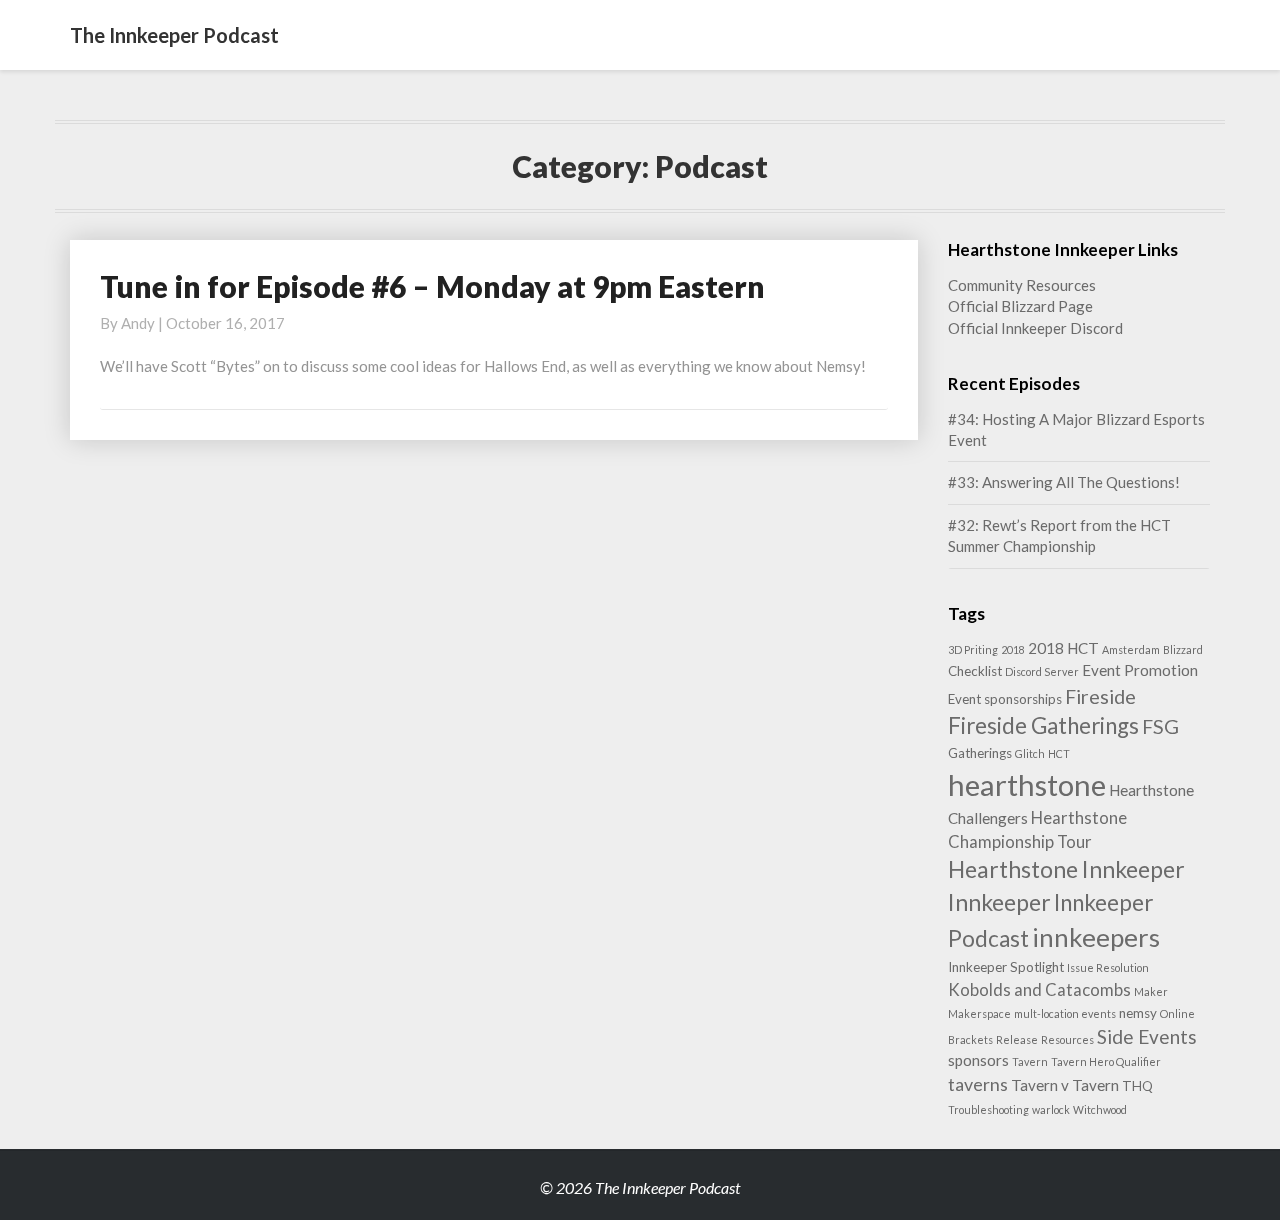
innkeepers (1096, 937)
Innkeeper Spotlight (1006, 967)
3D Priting (973, 649)
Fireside (1100, 696)
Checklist (975, 671)
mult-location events (1065, 1013)
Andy (138, 323)
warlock (1051, 1109)
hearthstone (1027, 784)
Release (1017, 1039)
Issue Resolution (1108, 967)
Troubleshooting (988, 1109)
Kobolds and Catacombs (1039, 989)
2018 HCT (1063, 648)
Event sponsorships (1005, 699)
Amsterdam (1131, 649)
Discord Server (1042, 671)
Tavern (1030, 1061)
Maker (1151, 991)
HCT (1059, 753)
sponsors (978, 1060)
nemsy (1138, 1013)
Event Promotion (1140, 670)
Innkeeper (999, 902)
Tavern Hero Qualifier (1106, 1061)
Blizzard (1183, 649)
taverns (978, 1084)
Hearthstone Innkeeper (1066, 869)
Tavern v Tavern (1065, 1085)
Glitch (1030, 753)
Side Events (1147, 1036)
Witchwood (1100, 1109)
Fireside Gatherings (1043, 725)
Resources (1067, 1039)
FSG (1160, 726)
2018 (1013, 649)
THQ (1137, 1086)
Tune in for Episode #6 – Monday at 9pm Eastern (432, 286)
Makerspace (979, 1013)
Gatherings (980, 753)
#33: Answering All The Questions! (1064, 482)
